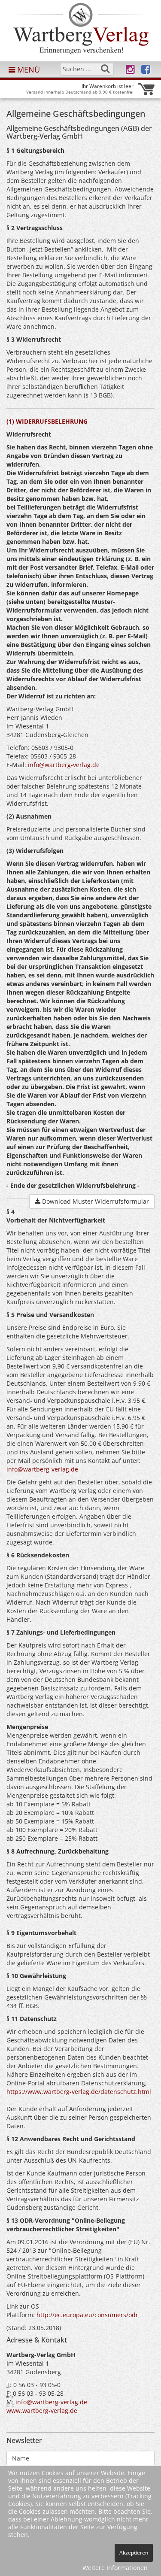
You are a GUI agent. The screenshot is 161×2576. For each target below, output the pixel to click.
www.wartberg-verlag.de (42, 2411)
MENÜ (27, 70)
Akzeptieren (134, 2553)
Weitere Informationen (115, 2568)
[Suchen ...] (105, 69)
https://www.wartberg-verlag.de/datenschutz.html (79, 2092)
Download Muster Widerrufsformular (95, 1201)
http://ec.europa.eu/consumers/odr (87, 2315)
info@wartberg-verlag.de (64, 765)
